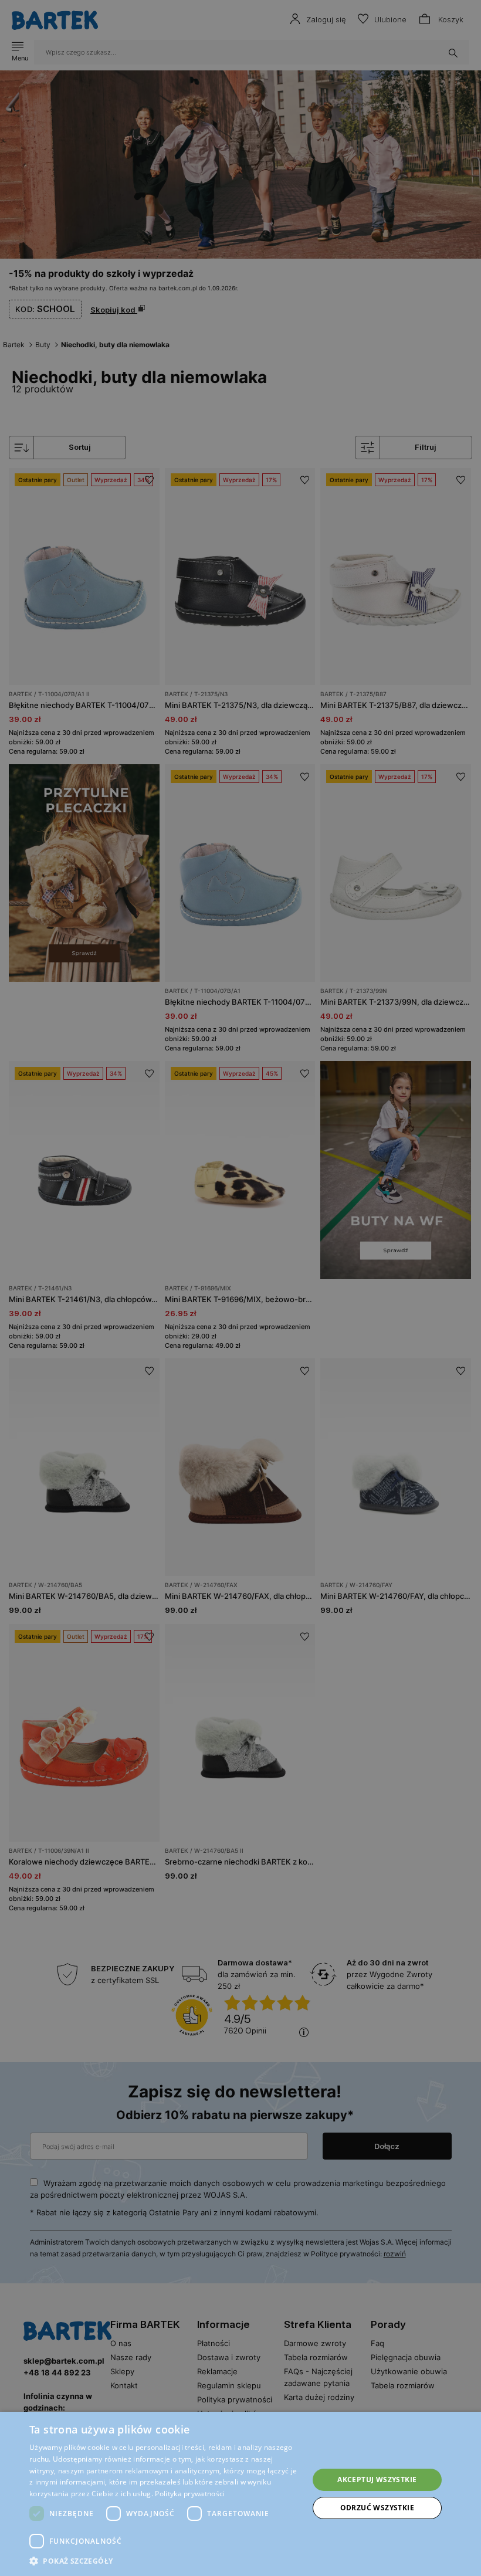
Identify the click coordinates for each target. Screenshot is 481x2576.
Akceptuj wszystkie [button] (377, 2480)
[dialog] (240, 1288)
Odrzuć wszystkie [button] (377, 2508)
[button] (165, 2561)
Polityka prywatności (190, 2494)
